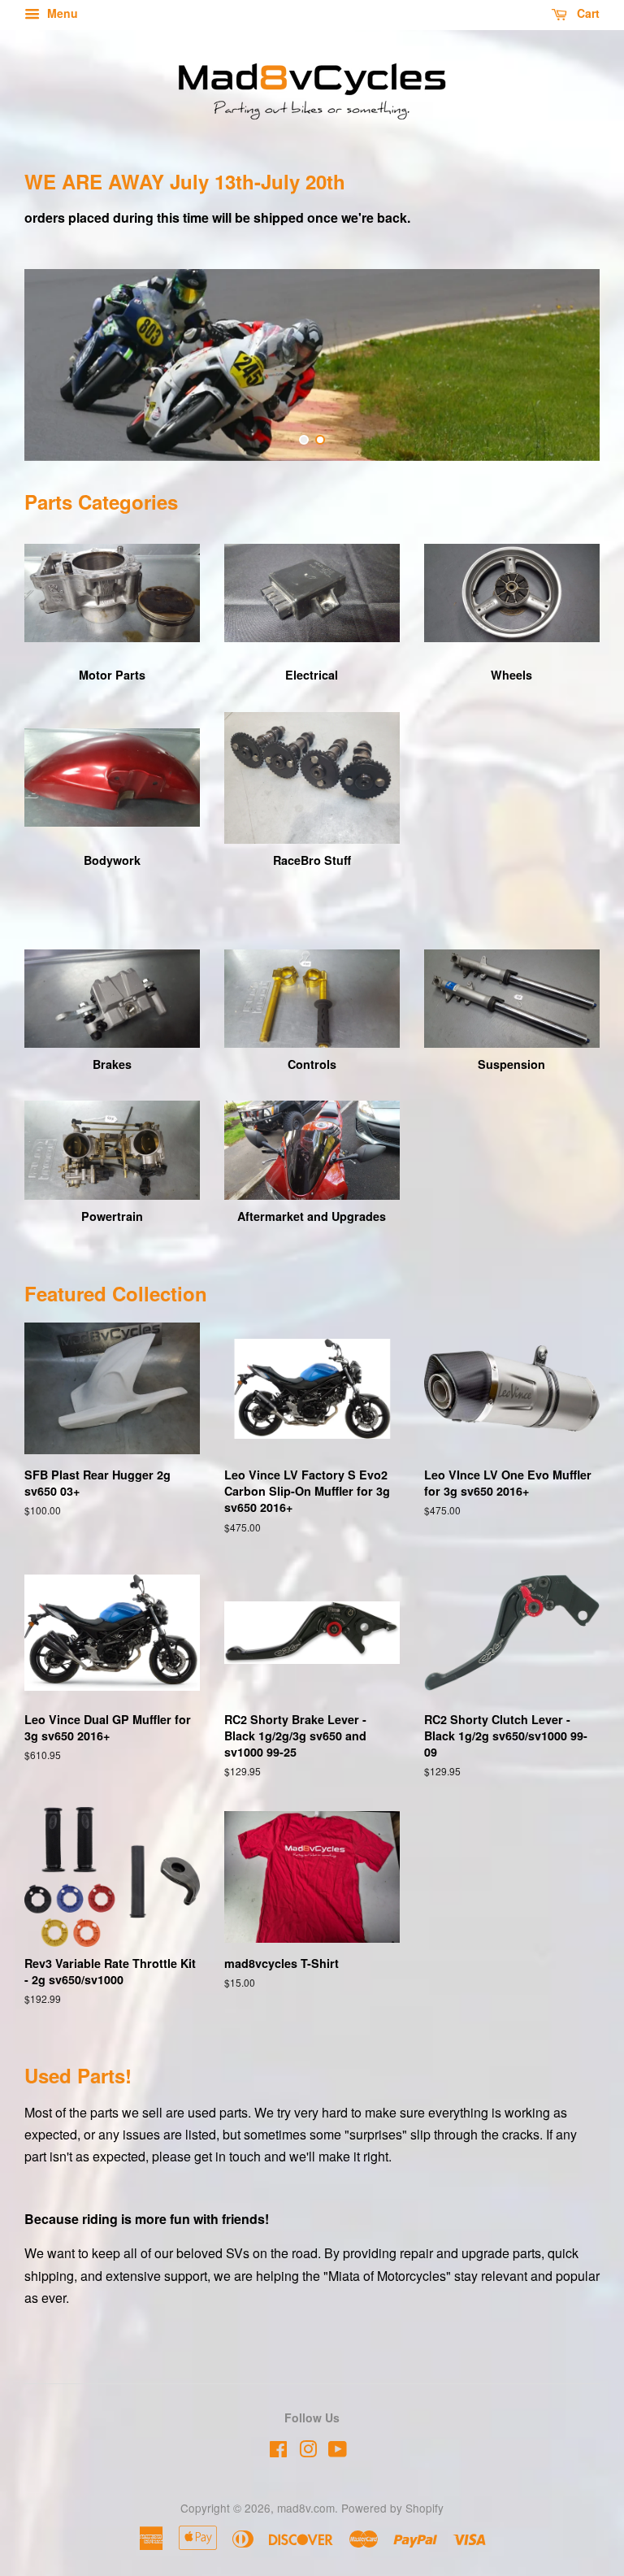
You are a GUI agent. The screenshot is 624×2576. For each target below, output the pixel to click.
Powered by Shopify (392, 2508)
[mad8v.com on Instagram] (308, 2452)
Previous (59, 365)
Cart (587, 13)
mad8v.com (306, 2508)
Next (565, 365)
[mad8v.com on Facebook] (278, 2452)
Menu (61, 13)
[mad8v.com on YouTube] (338, 2452)
